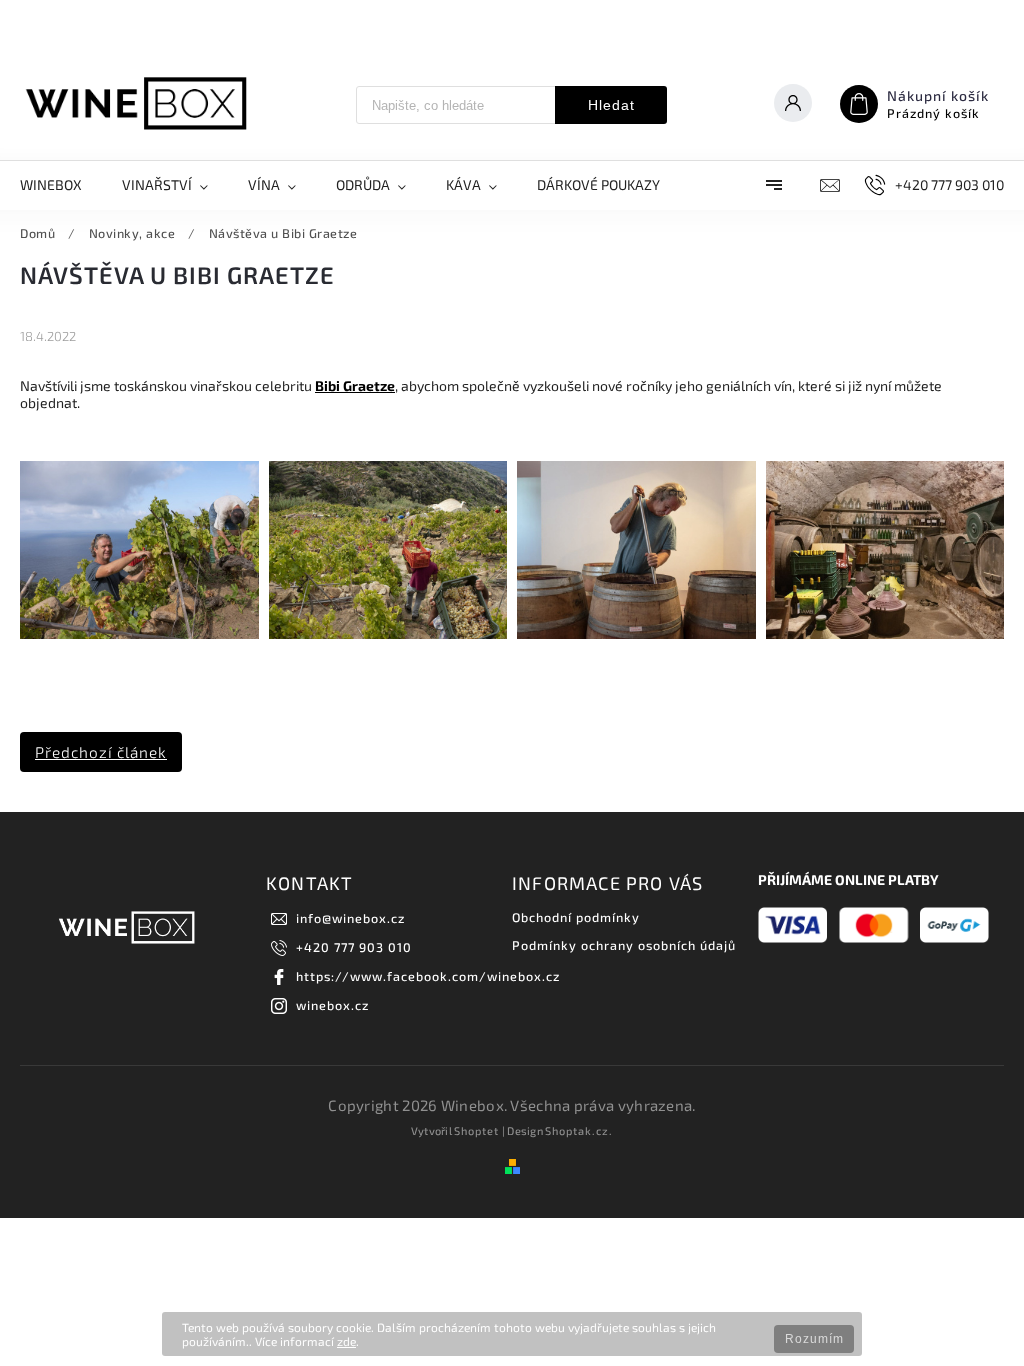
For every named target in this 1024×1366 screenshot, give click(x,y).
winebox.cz (332, 1005)
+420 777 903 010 (354, 947)
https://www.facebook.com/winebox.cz (428, 976)
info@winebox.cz (350, 918)
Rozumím (814, 1339)
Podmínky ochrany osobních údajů (624, 945)
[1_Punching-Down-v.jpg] (636, 633)
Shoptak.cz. (579, 1130)
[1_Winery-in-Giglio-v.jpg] (885, 633)
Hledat (611, 105)
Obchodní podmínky (576, 917)
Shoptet (476, 1130)
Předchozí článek (101, 752)
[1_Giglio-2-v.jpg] (139, 633)
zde (346, 1341)
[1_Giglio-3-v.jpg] (388, 633)
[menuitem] (61, 185)
